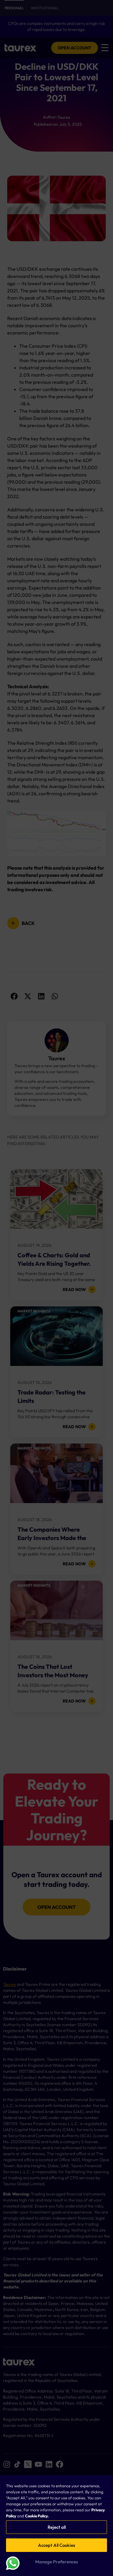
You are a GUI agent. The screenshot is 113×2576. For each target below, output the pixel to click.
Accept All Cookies (56, 2545)
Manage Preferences (57, 2562)
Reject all (57, 2527)
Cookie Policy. (37, 2516)
